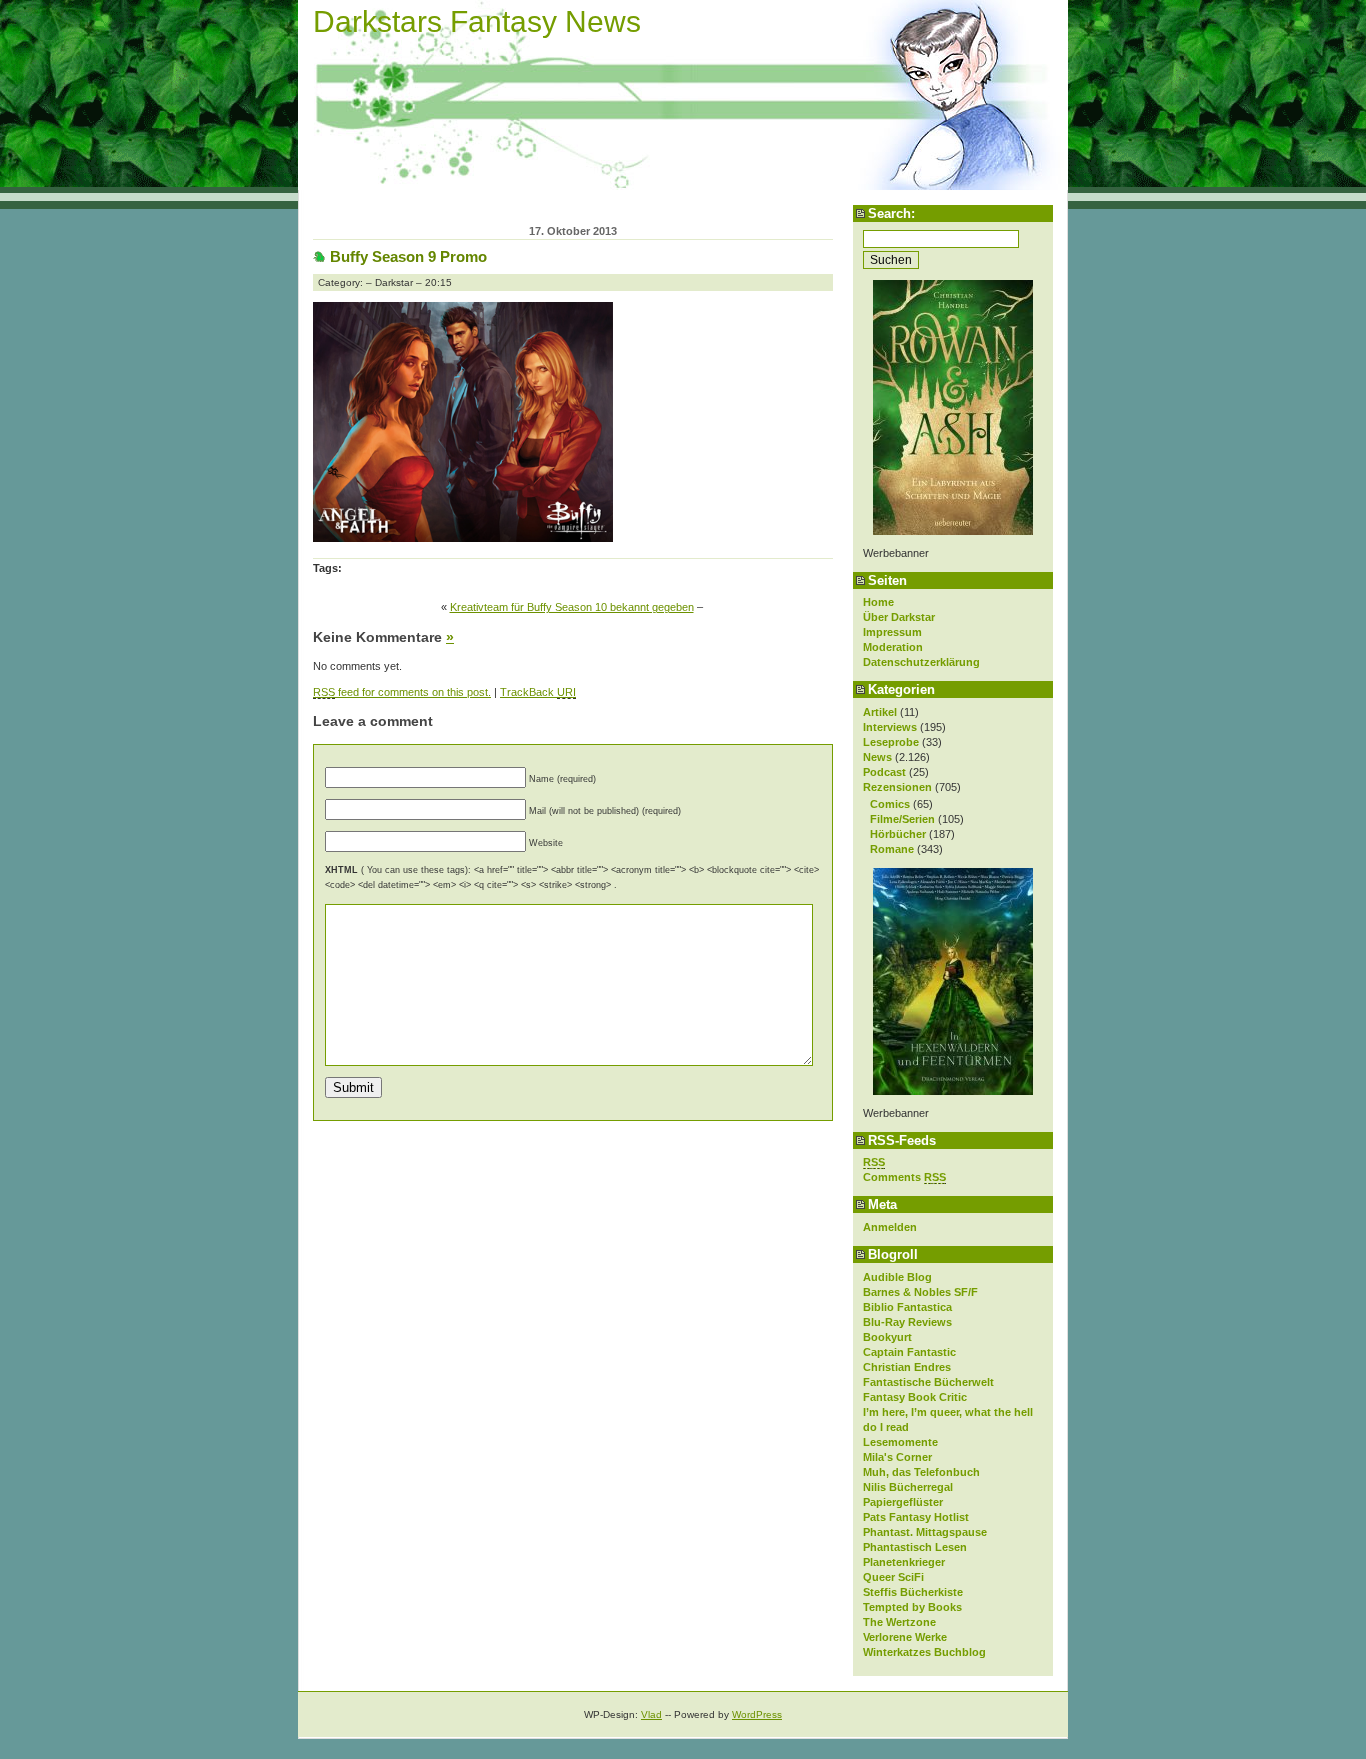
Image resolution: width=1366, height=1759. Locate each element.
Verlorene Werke (905, 1637)
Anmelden (890, 1227)
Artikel (880, 712)
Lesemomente (900, 1442)
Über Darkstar (899, 617)
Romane (892, 849)
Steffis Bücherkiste (913, 1592)
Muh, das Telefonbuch (921, 1472)
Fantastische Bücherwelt (928, 1382)
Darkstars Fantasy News (477, 21)
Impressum (892, 632)
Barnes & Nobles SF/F (920, 1292)
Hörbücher (898, 834)
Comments (904, 1177)
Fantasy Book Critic (915, 1397)
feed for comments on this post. (402, 692)
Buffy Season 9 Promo (408, 256)
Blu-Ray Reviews (907, 1322)
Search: (891, 213)
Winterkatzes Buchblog (924, 1652)
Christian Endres (907, 1367)
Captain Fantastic (909, 1352)
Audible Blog (897, 1277)
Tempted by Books (912, 1607)
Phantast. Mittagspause (925, 1532)
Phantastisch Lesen (915, 1547)
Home (878, 602)
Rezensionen (897, 787)
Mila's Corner (897, 1457)
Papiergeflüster (903, 1502)
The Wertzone (899, 1622)
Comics (890, 804)
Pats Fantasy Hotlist (916, 1517)
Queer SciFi (893, 1577)
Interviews (890, 727)
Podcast (884, 772)
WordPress (757, 1714)
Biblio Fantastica (907, 1307)
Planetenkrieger (904, 1562)
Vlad (651, 1714)
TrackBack (538, 692)
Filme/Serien (902, 819)
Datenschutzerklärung (921, 662)
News (877, 757)
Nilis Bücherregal (908, 1487)
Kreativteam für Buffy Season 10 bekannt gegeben (572, 607)
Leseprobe (891, 742)
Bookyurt (887, 1337)
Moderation (893, 647)
